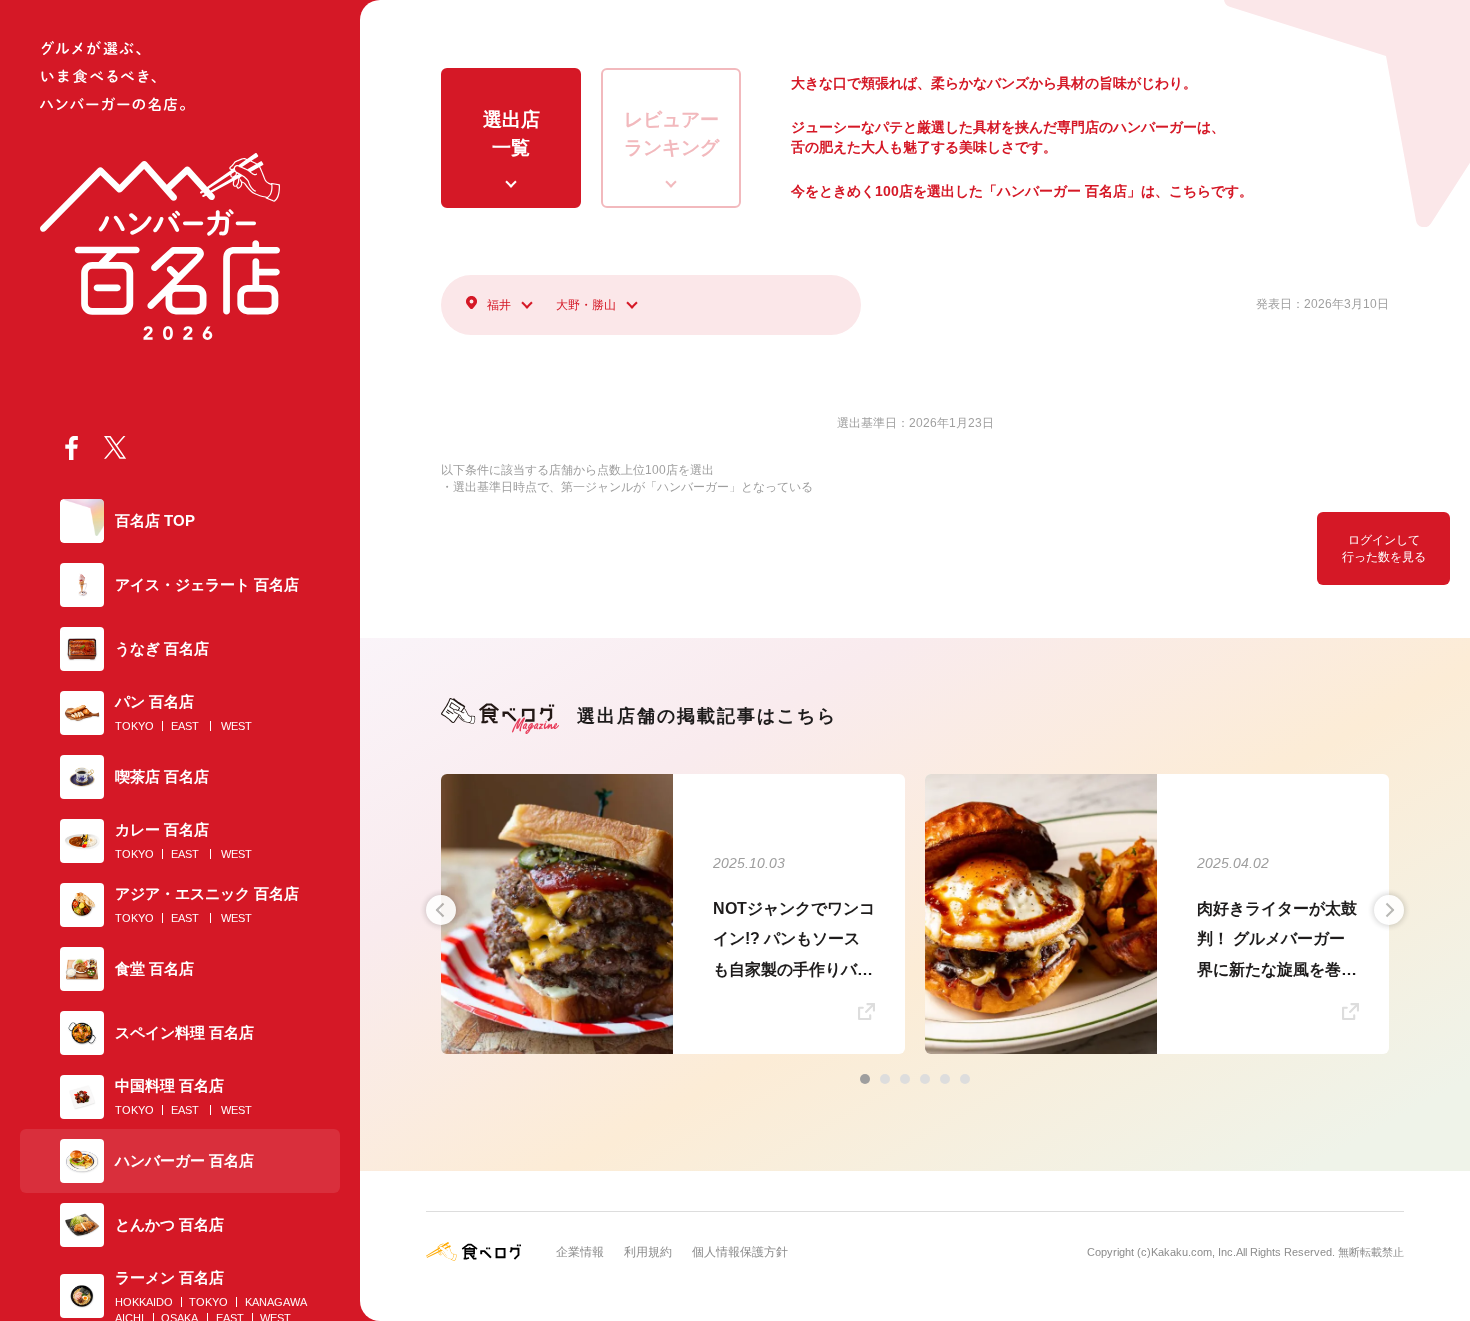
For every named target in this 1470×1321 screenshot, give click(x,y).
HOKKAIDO (144, 1302)
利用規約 (648, 1252)
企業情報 (580, 1252)
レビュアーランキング (671, 134)
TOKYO (134, 726)
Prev (441, 910)
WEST (236, 726)
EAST (185, 726)
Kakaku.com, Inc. (1193, 1252)
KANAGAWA (276, 1302)
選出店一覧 (511, 134)
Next (1389, 910)
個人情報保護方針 (740, 1252)
